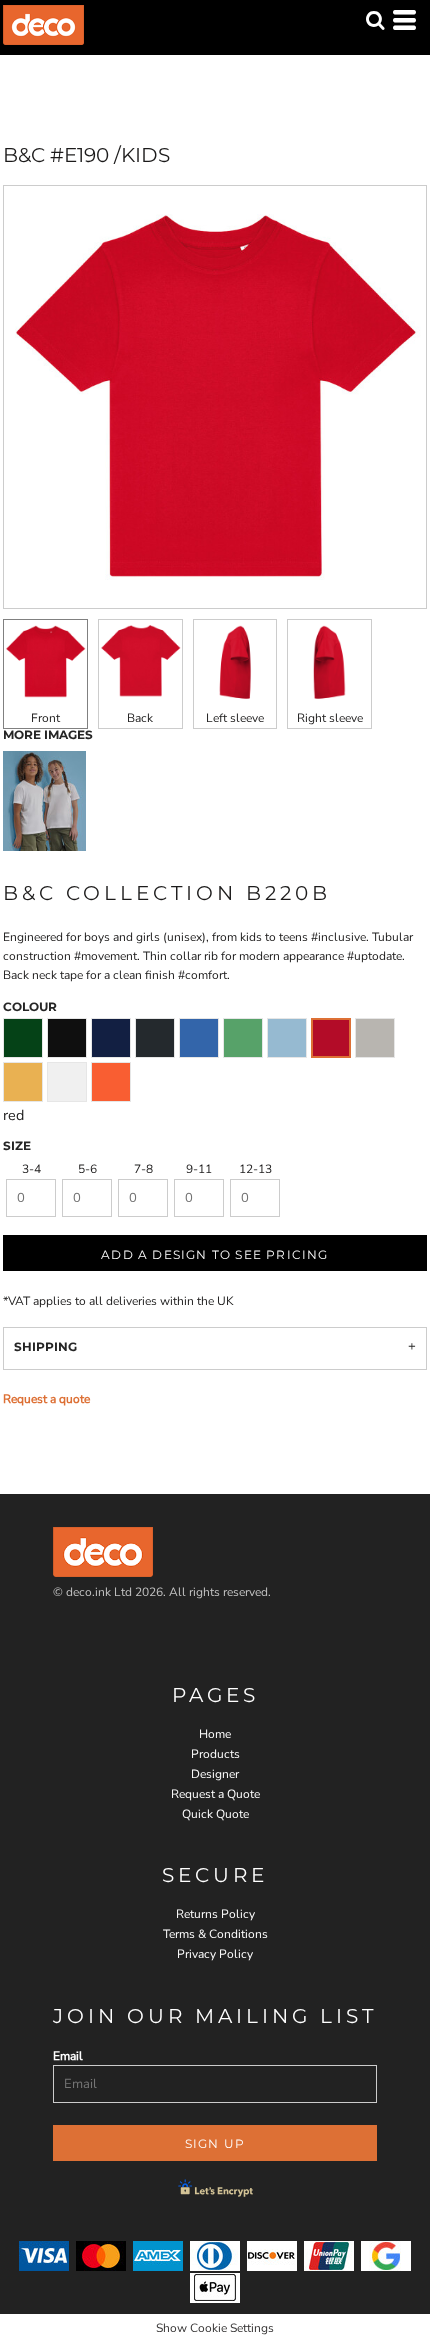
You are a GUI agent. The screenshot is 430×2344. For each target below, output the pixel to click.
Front (45, 718)
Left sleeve (235, 718)
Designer (215, 1774)
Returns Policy (215, 1914)
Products (215, 1754)
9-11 (199, 1169)
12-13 (255, 1169)
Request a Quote (215, 1794)
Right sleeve (330, 718)
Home (215, 1734)
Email (68, 2056)
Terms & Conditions (215, 1934)
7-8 (143, 1169)
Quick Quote (215, 1814)
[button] (375, 20)
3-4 (31, 1169)
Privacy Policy (215, 1954)
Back (140, 718)
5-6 (87, 1169)
